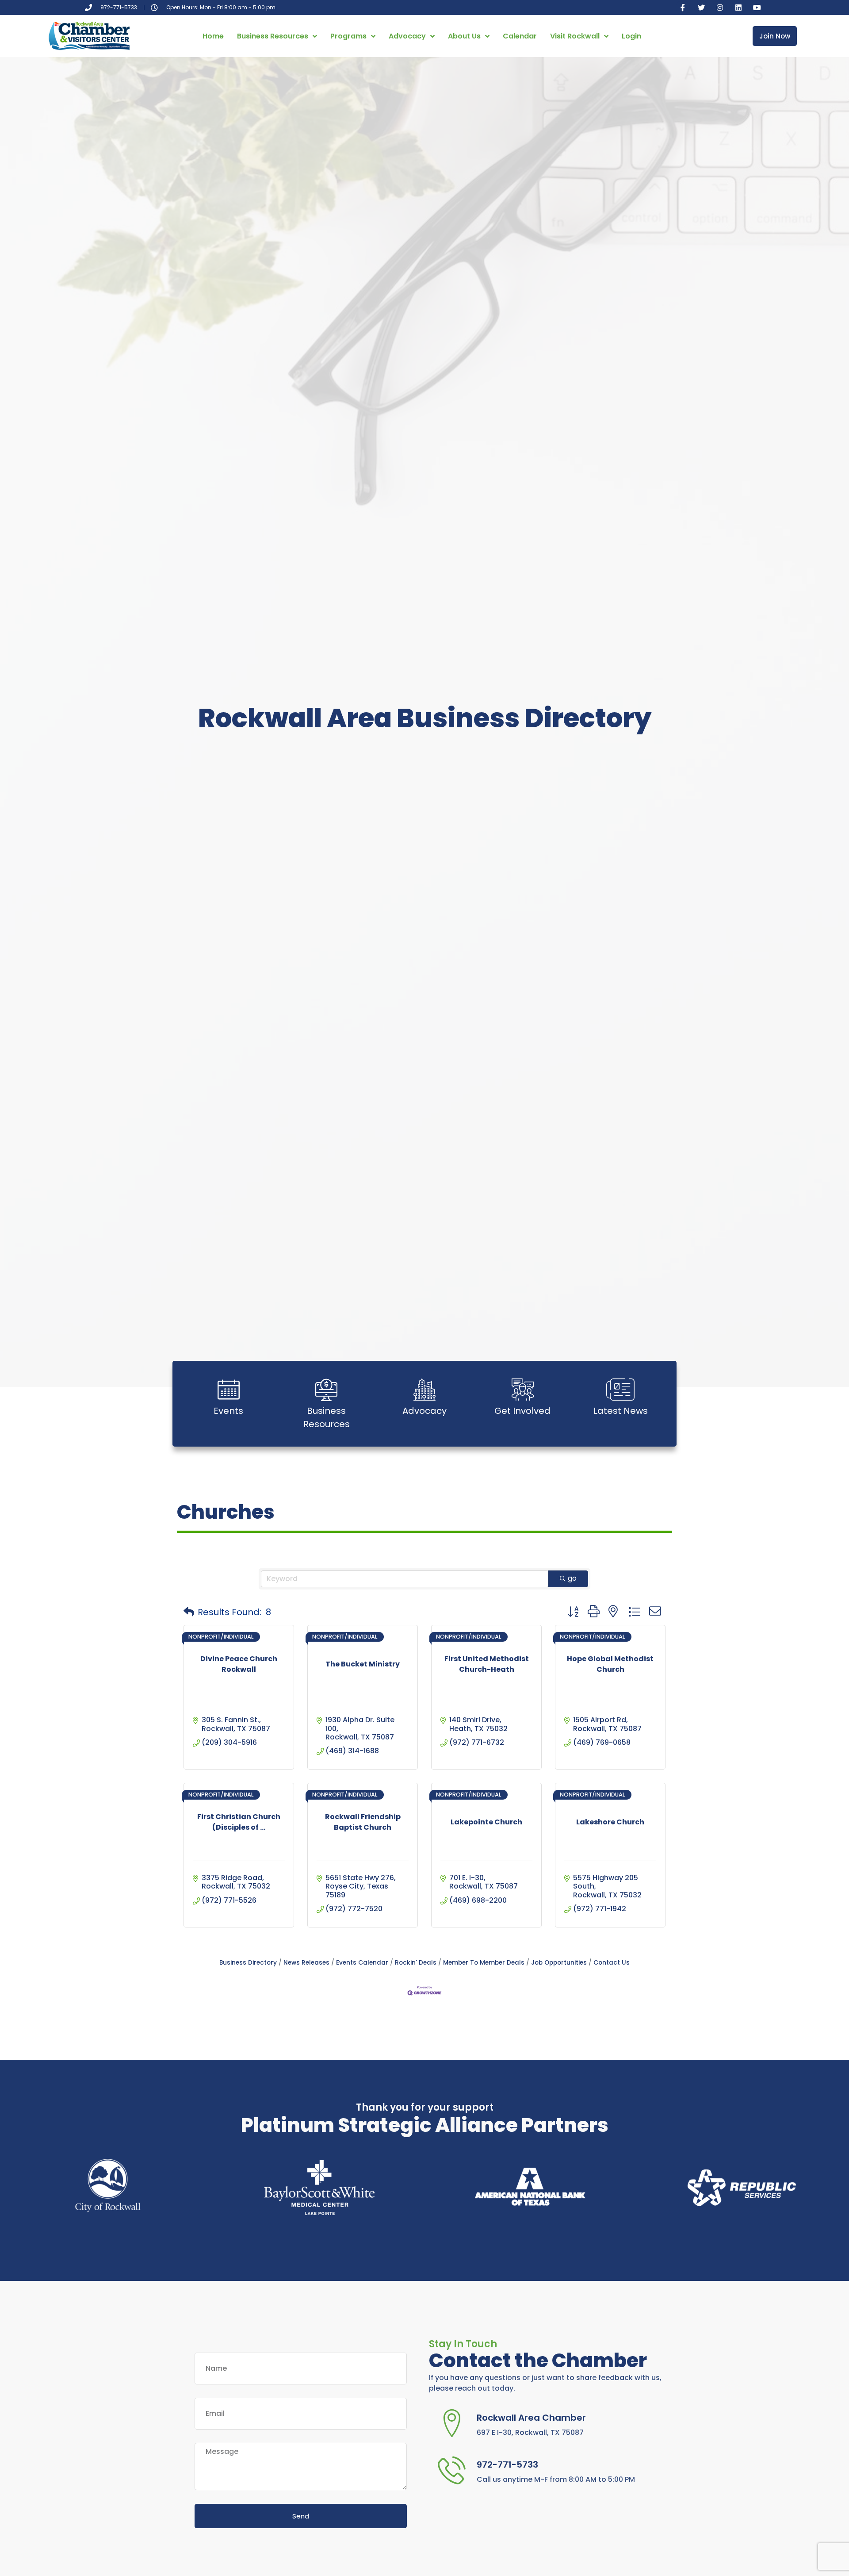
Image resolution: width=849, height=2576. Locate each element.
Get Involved (522, 1411)
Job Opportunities (559, 1963)
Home (213, 36)
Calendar (520, 36)
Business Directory (248, 1963)
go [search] (572, 1578)
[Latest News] (620, 1390)
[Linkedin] (738, 8)
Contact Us (612, 1963)
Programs (348, 36)
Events (228, 1411)
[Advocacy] (424, 1390)
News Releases (306, 1963)
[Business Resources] (326, 1390)
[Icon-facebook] (683, 8)
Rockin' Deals (416, 1963)
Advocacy (407, 36)
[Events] (229, 1390)
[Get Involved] (523, 1390)
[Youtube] (757, 8)
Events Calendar (362, 1963)
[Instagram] (720, 8)
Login (631, 36)
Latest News (621, 1411)
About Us (464, 36)
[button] (189, 1612)
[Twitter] (701, 8)
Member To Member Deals (484, 1963)
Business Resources (273, 36)
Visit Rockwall (575, 36)
